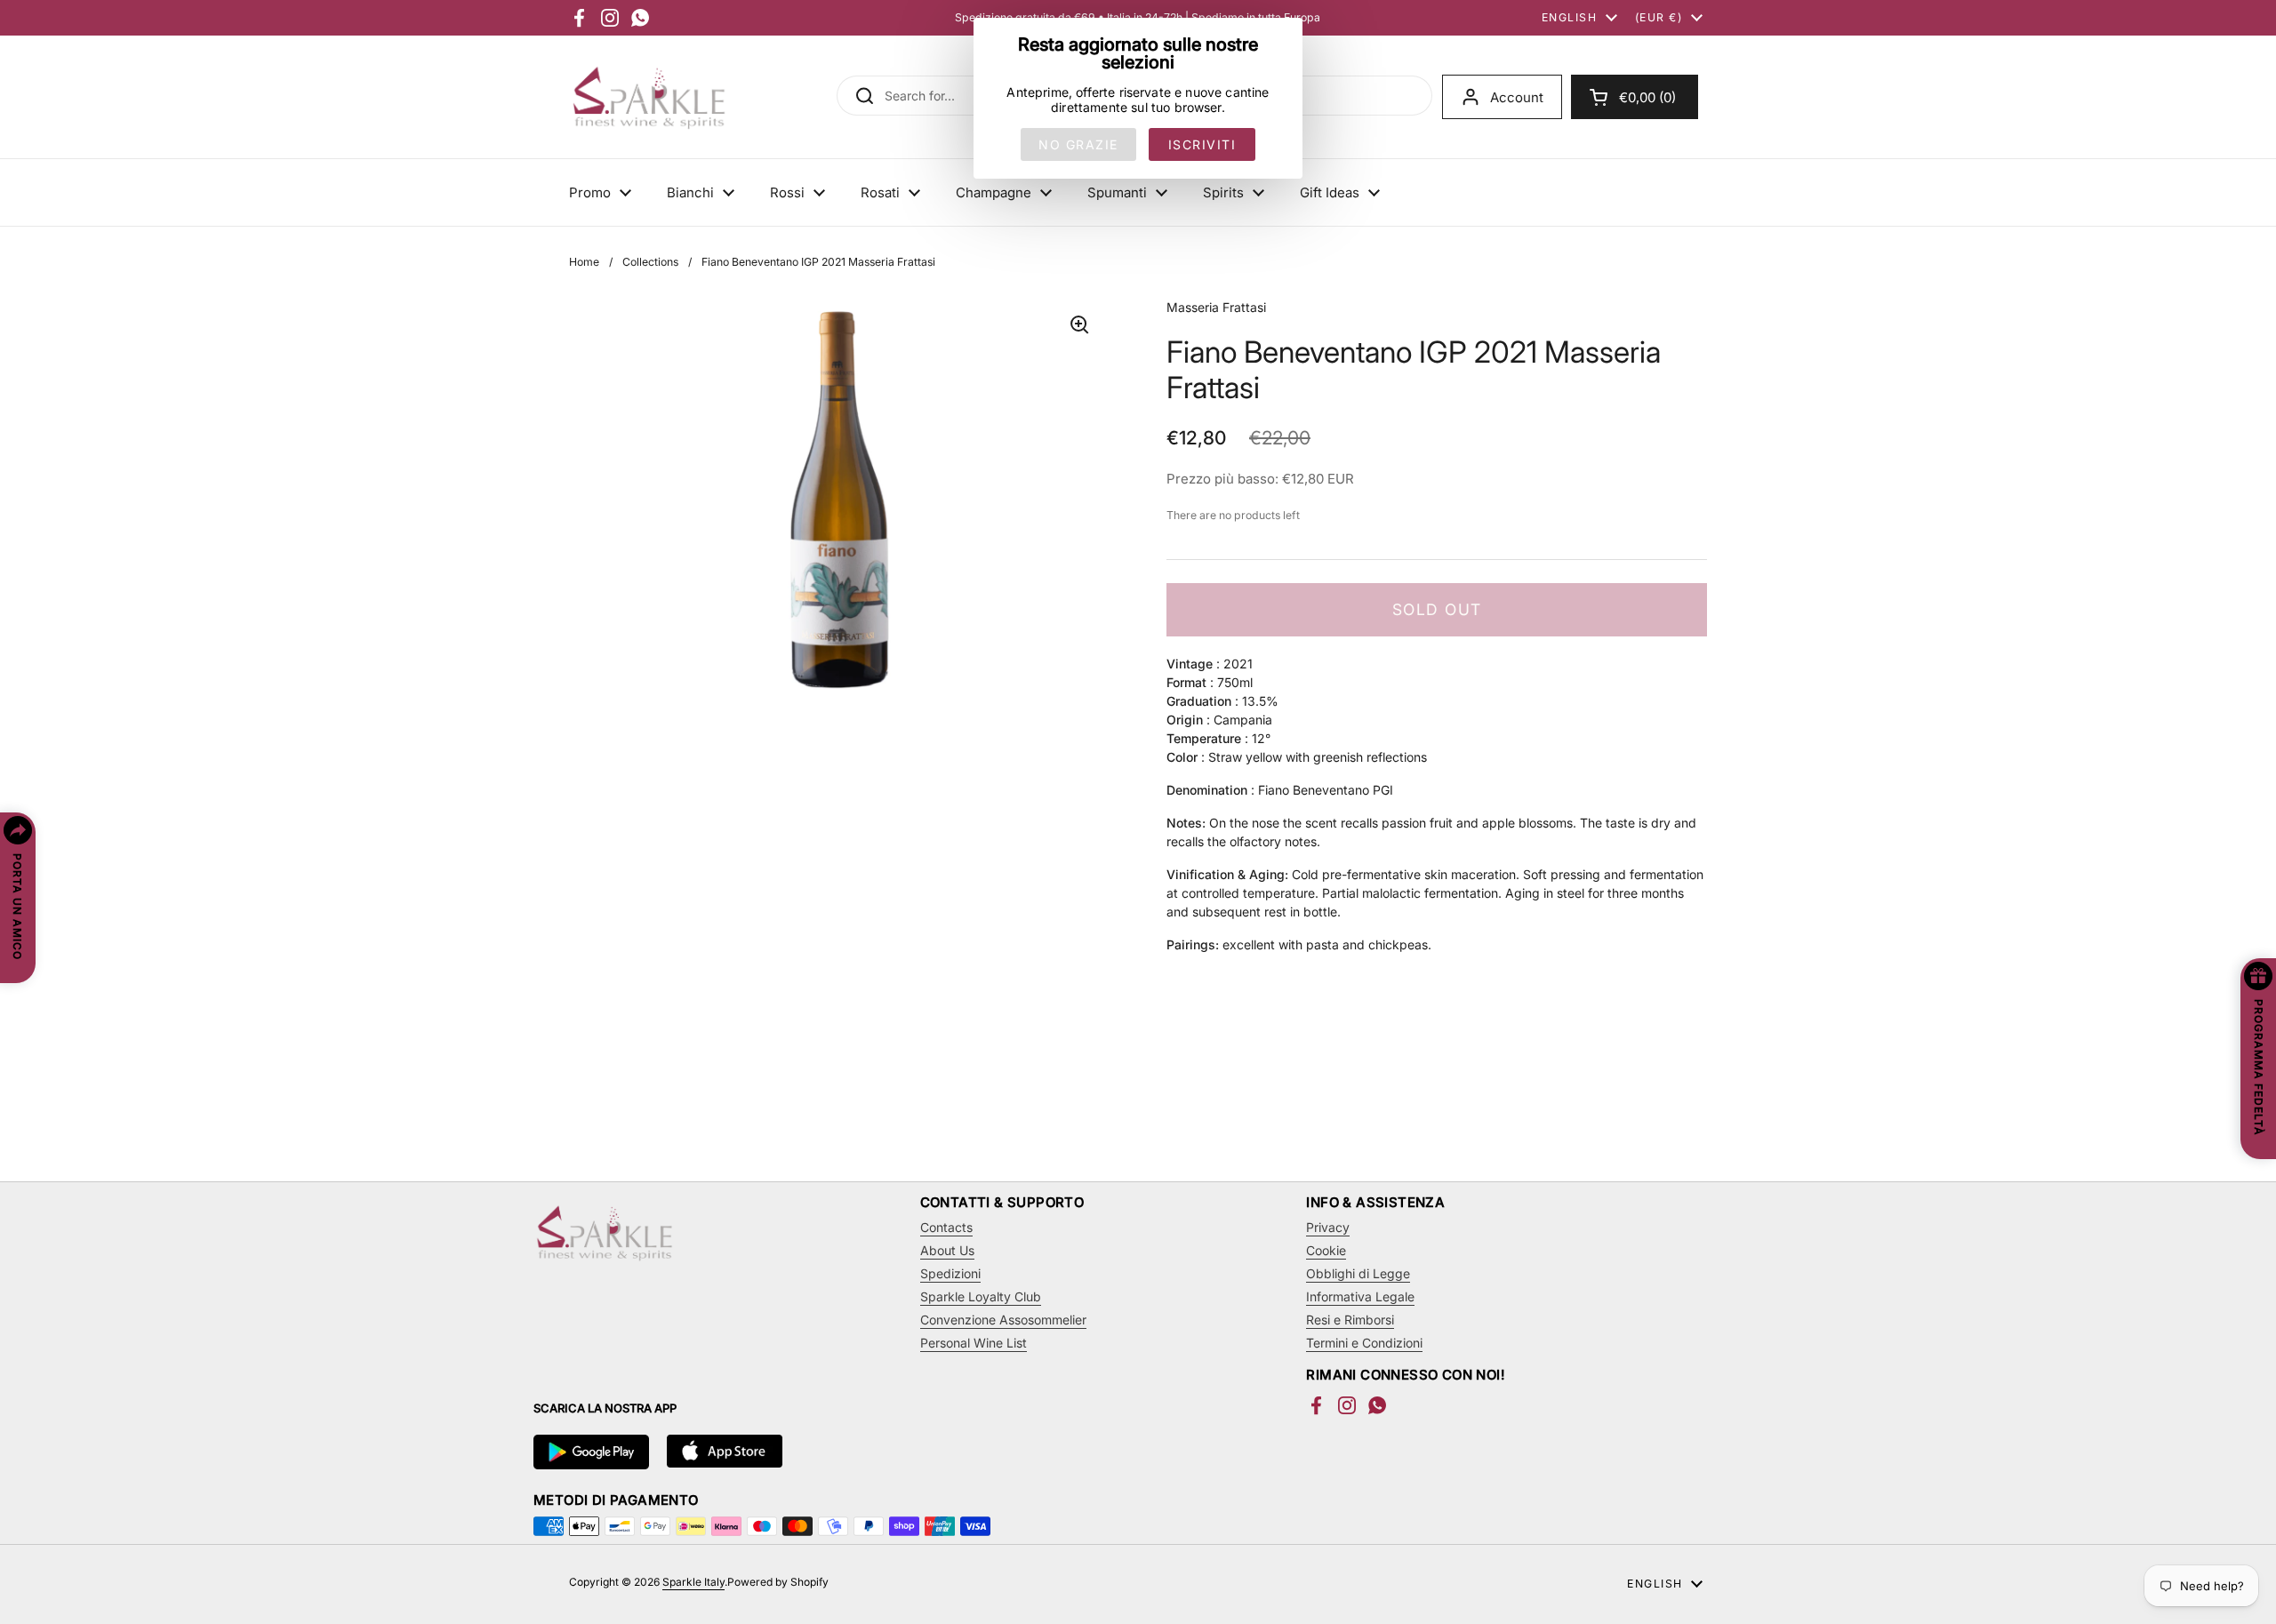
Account (1517, 97)
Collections (650, 262)
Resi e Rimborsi (1350, 1320)
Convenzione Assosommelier (1003, 1320)
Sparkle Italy (693, 1582)
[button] (1635, 97)
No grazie (1078, 144)
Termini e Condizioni (1364, 1343)
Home (584, 262)
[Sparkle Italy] (649, 97)
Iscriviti (1202, 144)
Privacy (1328, 1227)
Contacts (946, 1227)
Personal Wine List (974, 1343)
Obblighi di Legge (1358, 1273)
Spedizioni (950, 1273)
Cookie (1326, 1250)
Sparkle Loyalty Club (981, 1296)
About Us (947, 1250)
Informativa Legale (1360, 1296)
